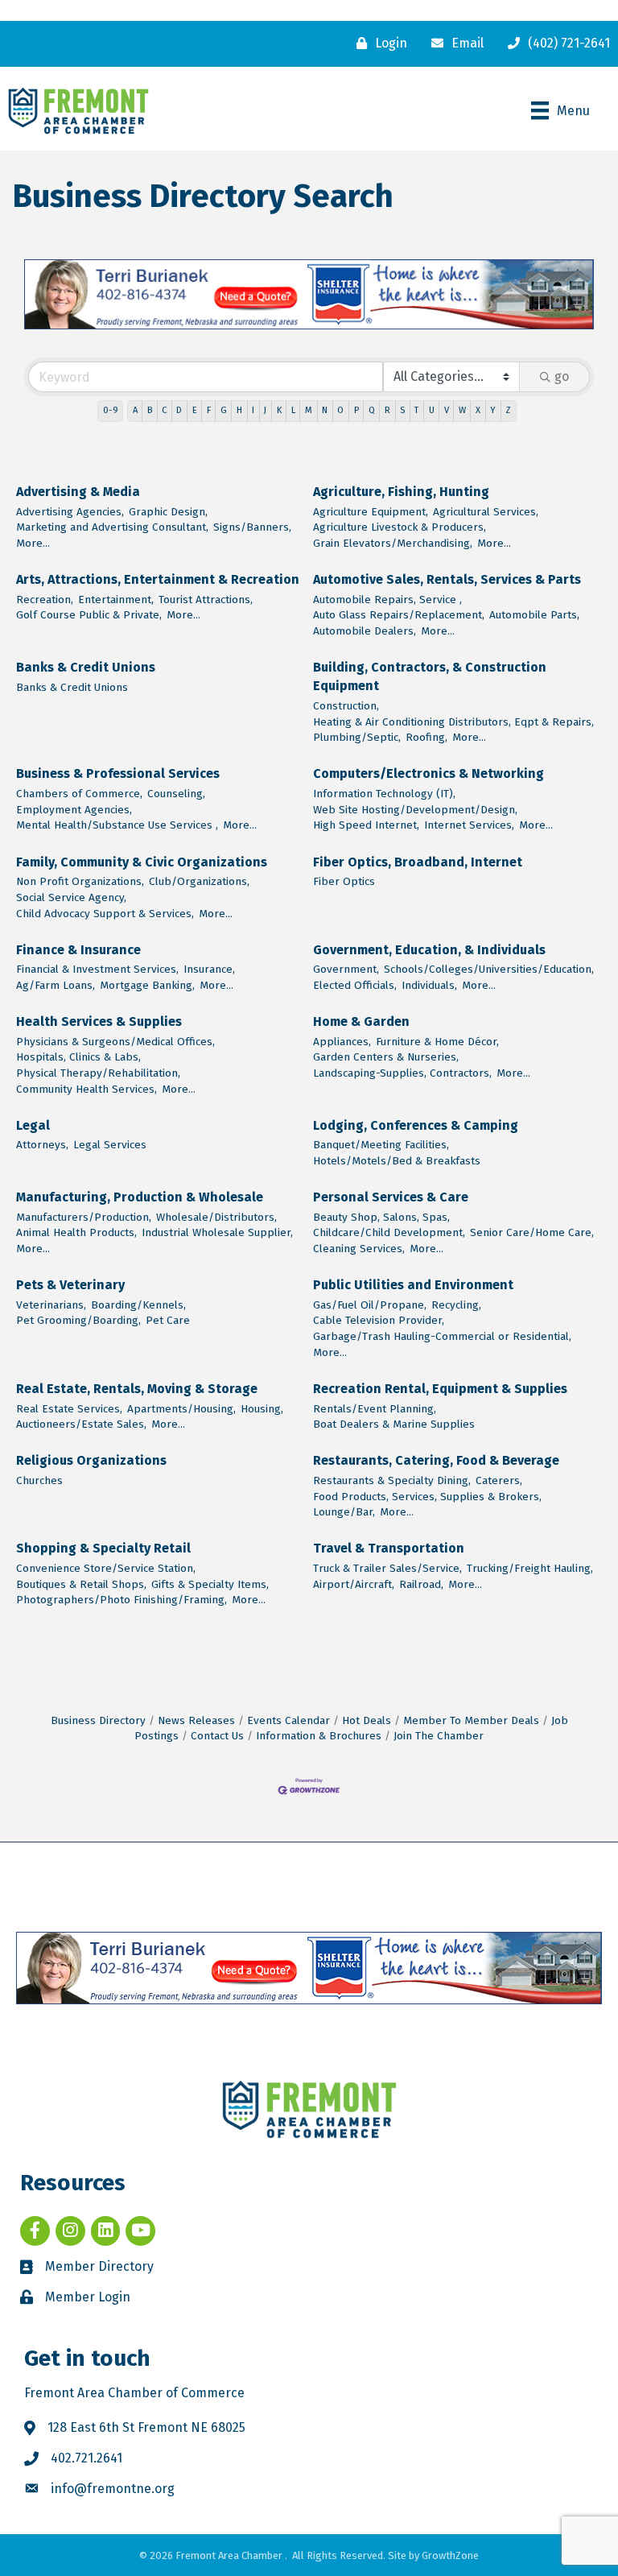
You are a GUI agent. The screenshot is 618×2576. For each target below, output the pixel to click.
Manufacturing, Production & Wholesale (140, 1197)
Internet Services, (469, 825)
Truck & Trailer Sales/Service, (387, 1568)
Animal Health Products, (76, 1232)
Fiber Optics (344, 881)
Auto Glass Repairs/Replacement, (399, 615)
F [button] (209, 410)
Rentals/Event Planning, (375, 1409)
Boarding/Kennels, (138, 1305)
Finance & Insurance (78, 950)
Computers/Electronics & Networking (428, 773)
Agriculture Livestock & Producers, (400, 527)
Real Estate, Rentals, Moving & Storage (137, 1389)
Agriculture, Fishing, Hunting (401, 492)
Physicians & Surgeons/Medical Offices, (115, 1042)
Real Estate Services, (69, 1409)
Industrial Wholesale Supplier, (217, 1232)
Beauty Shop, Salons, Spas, (381, 1217)
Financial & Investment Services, (97, 969)
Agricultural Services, (486, 512)
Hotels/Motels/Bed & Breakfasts (397, 1161)
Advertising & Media (78, 492)
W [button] (462, 410)
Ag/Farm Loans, (56, 985)
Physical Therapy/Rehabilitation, (98, 1073)
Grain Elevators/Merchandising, (393, 543)
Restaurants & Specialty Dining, (392, 1480)
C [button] (164, 410)
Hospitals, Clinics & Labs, (78, 1057)
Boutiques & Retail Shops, (81, 1584)
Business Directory (98, 1720)
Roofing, (426, 737)
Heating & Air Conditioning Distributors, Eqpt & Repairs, (453, 722)
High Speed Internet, (366, 825)
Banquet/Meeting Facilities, (381, 1145)
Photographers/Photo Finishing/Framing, (122, 1600)
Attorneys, (42, 1145)
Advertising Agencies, (70, 512)
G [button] (224, 410)
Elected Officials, (355, 985)
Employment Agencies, (74, 810)
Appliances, (342, 1042)
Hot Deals (367, 1720)
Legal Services (110, 1145)
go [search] (562, 376)
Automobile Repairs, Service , (387, 600)
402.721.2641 (87, 2458)
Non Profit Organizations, (80, 881)
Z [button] (508, 410)
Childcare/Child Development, (389, 1232)
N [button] (325, 410)
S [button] (402, 410)
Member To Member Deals (471, 1720)
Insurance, (209, 969)
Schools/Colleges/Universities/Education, (489, 969)
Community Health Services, (87, 1089)
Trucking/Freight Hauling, (530, 1568)
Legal (33, 1125)
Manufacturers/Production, (84, 1217)
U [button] (432, 410)
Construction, (346, 706)
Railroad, (421, 1584)
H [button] (239, 410)
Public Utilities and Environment (413, 1285)
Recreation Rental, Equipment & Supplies (440, 1389)
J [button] (265, 410)
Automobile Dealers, (365, 631)
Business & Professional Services (118, 773)
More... (33, 543)
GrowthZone (450, 2555)
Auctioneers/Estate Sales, (81, 1424)
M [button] (309, 410)
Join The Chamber (439, 1736)
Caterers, (499, 1480)
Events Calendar (288, 1720)
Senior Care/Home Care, (532, 1232)
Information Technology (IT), (384, 794)
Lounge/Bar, (344, 1512)
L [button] (293, 410)
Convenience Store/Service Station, (106, 1568)
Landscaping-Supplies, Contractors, (402, 1073)
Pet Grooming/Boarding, (78, 1320)
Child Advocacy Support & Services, (105, 914)
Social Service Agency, (71, 897)
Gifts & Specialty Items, (210, 1584)
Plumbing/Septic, (357, 737)
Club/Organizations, (199, 881)
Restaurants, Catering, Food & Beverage (436, 1460)
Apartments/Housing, (181, 1409)
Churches (39, 1480)
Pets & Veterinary (70, 1285)
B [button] (150, 410)
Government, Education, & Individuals (429, 950)
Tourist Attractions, (206, 600)
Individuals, (429, 985)
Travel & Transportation (389, 1548)
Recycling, (456, 1305)
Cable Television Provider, (379, 1320)
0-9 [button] (111, 410)
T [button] (416, 410)
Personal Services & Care (391, 1197)
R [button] (387, 410)
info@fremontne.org (113, 2489)
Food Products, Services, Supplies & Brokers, (427, 1497)
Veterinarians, (51, 1305)
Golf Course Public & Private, (89, 615)
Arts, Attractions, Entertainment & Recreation (158, 579)
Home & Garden (361, 1021)
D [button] (179, 410)
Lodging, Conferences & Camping (416, 1125)
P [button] (356, 410)
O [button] (340, 410)
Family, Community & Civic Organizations (142, 862)
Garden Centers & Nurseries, (386, 1057)
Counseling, (176, 794)
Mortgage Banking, (147, 985)
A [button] (135, 410)
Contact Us (217, 1736)
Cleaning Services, (359, 1249)
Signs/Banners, (252, 527)
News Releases (196, 1720)
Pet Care (168, 1320)
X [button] (478, 410)
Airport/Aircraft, (354, 1584)
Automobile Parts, (534, 615)
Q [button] (372, 410)
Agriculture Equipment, (371, 512)
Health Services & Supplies (99, 1021)
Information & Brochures (319, 1736)
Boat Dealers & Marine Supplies (394, 1424)
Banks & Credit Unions (86, 667)
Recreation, (45, 600)
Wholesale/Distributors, (216, 1217)
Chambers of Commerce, (79, 794)
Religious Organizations (91, 1460)
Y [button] (493, 410)
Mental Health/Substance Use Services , (117, 825)
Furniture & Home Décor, (437, 1042)
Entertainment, (116, 600)
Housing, (262, 1409)
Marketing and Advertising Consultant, (112, 527)
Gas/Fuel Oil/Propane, (370, 1305)
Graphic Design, (168, 512)
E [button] (195, 410)
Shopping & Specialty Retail (103, 1548)
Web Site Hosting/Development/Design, (415, 810)
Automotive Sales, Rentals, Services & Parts (447, 579)
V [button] (447, 410)
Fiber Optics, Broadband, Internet (418, 862)
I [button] (253, 410)
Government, (346, 969)
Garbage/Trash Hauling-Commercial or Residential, (442, 1336)
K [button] (279, 410)
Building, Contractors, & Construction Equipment (430, 676)
